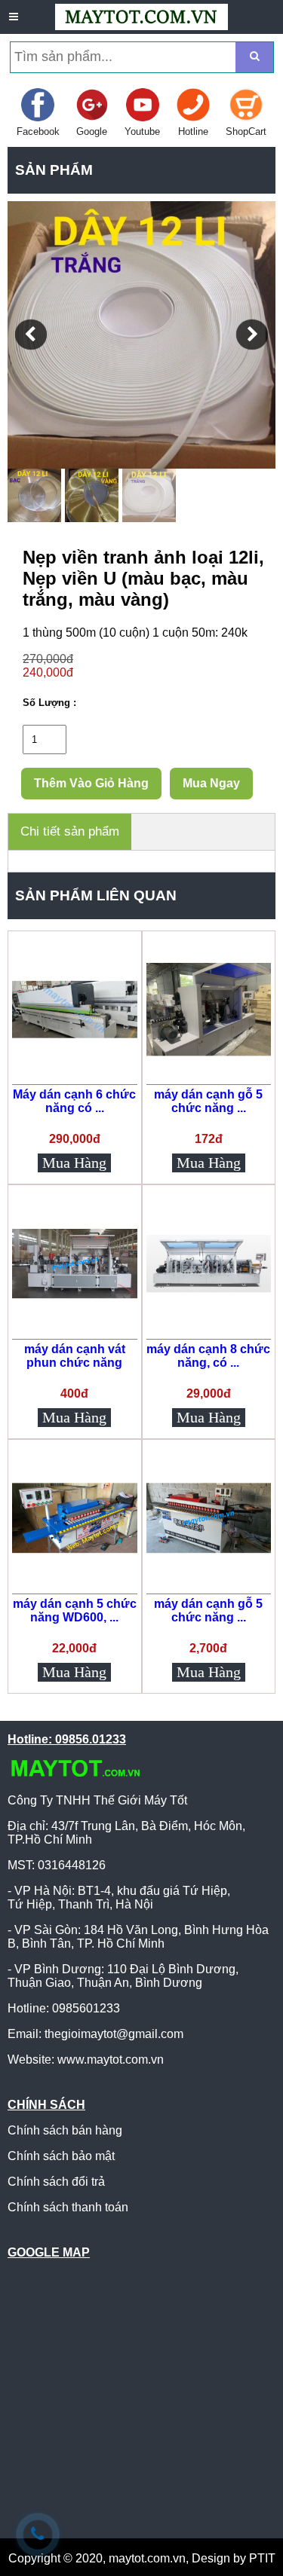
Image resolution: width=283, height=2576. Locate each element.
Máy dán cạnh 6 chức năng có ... (74, 1101)
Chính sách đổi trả (56, 2182)
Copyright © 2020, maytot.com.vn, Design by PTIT (142, 2558)
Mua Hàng (74, 1163)
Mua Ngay (211, 783)
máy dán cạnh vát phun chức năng (75, 1356)
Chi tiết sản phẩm (70, 831)
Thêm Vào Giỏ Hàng (91, 783)
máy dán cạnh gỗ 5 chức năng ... (208, 1101)
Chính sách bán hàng (65, 2130)
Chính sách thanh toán (68, 2207)
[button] (31, 335)
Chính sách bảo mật (61, 2156)
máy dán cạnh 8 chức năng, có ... (208, 1356)
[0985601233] (38, 2534)
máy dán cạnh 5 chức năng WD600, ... (75, 1610)
